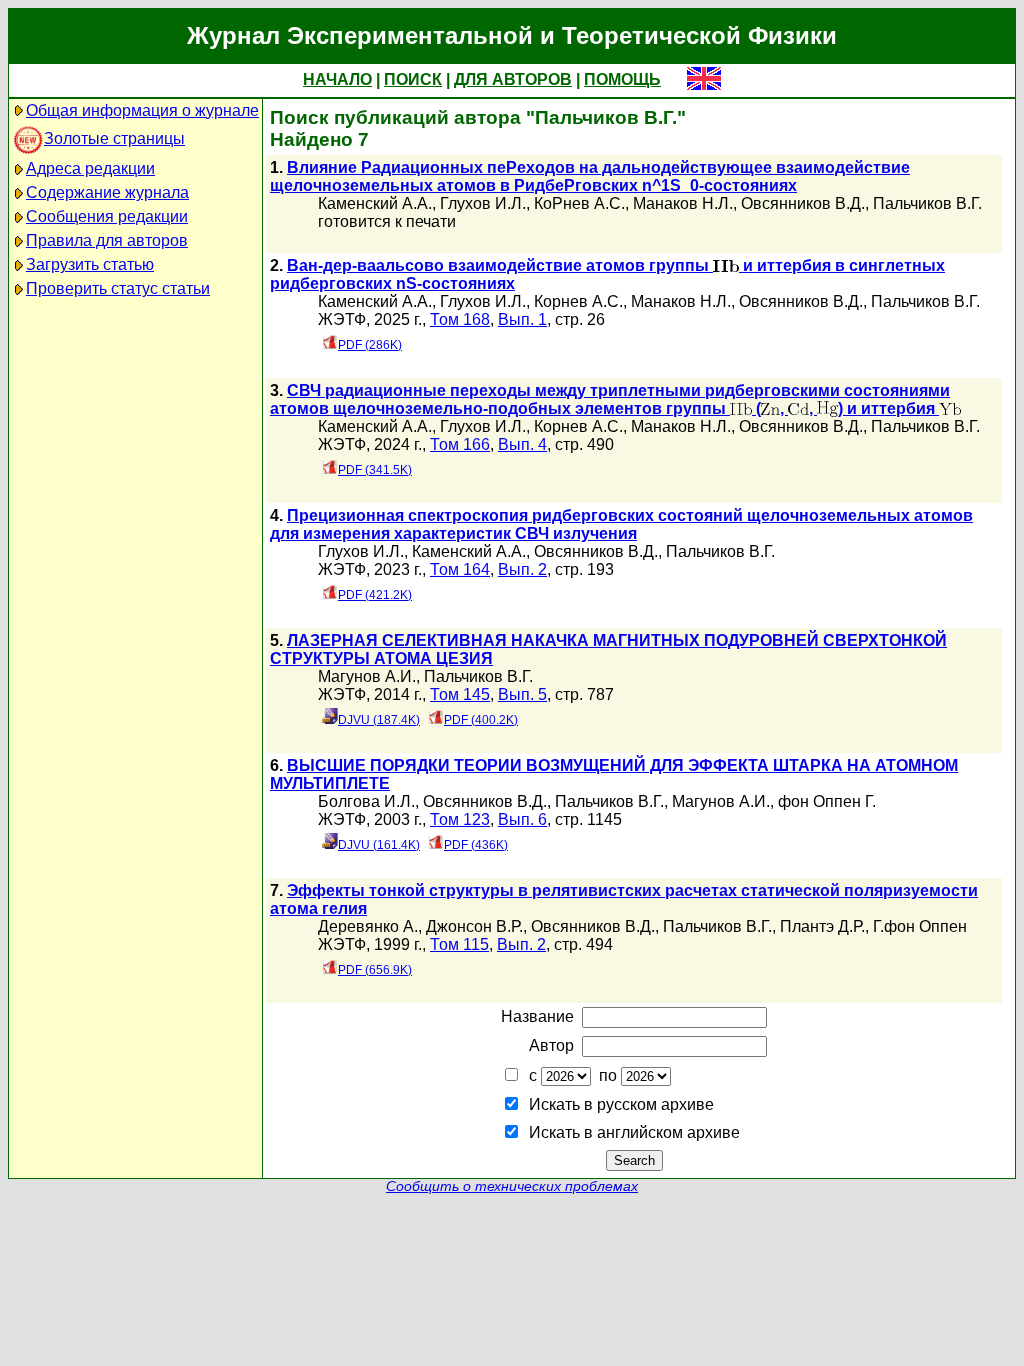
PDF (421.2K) (375, 595)
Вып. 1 (522, 319)
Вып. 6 (522, 819)
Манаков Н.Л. (683, 203)
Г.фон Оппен (920, 926)
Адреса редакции (90, 168)
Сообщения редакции (107, 216)
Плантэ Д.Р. (822, 926)
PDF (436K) (476, 845)
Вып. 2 (522, 569)
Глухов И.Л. (483, 203)
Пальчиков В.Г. (927, 203)
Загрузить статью (90, 264)
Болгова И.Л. (366, 801)
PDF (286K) (370, 345)
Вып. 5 (522, 694)
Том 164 (460, 569)
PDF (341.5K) (375, 470)
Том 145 (460, 694)
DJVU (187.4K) (379, 720)
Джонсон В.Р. (474, 926)
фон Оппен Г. (827, 801)
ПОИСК (413, 79)
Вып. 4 (522, 444)
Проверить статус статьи (118, 288)
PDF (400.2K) (481, 720)
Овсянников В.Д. (803, 203)
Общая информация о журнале (142, 110)
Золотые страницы (114, 138)
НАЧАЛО (337, 79)
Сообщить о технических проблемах (512, 1186)
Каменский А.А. (375, 203)
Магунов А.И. (367, 676)
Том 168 (460, 319)
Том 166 (460, 444)
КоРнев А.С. (579, 203)
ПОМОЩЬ (622, 79)
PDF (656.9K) (375, 970)
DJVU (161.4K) (379, 845)
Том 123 (460, 819)
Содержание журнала (107, 192)
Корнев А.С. (578, 301)
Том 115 (459, 944)
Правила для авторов (107, 240)
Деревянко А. (368, 926)
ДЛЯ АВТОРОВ (513, 79)
